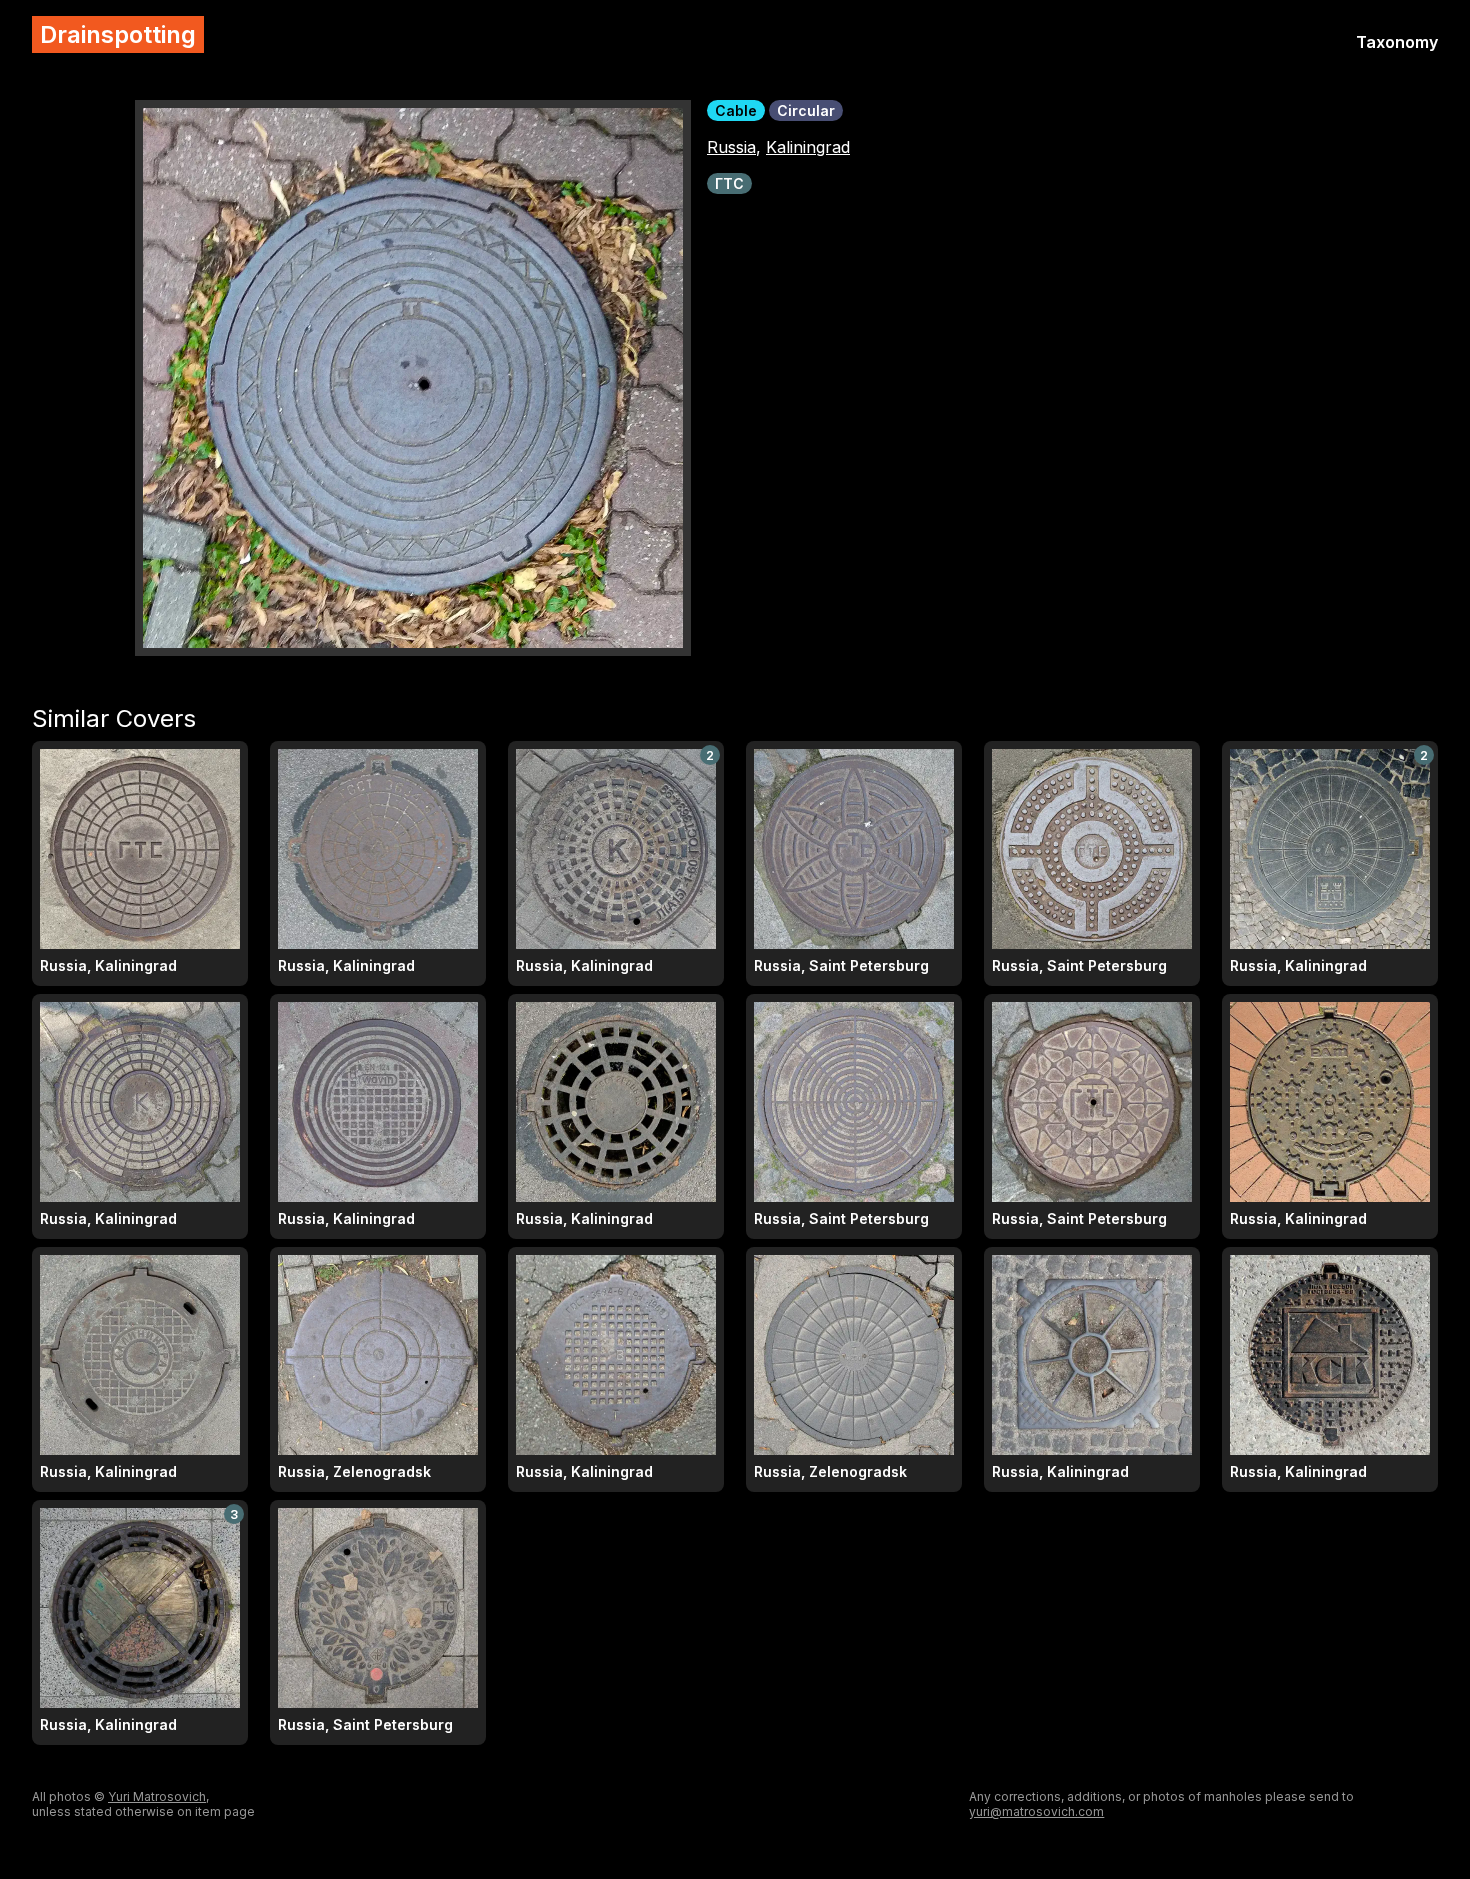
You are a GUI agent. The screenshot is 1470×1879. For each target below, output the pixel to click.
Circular (806, 110)
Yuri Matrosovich (157, 1796)
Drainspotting (118, 34)
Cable (736, 110)
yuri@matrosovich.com (1036, 1811)
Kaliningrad (808, 147)
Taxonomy (1397, 42)
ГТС (729, 183)
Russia (731, 147)
